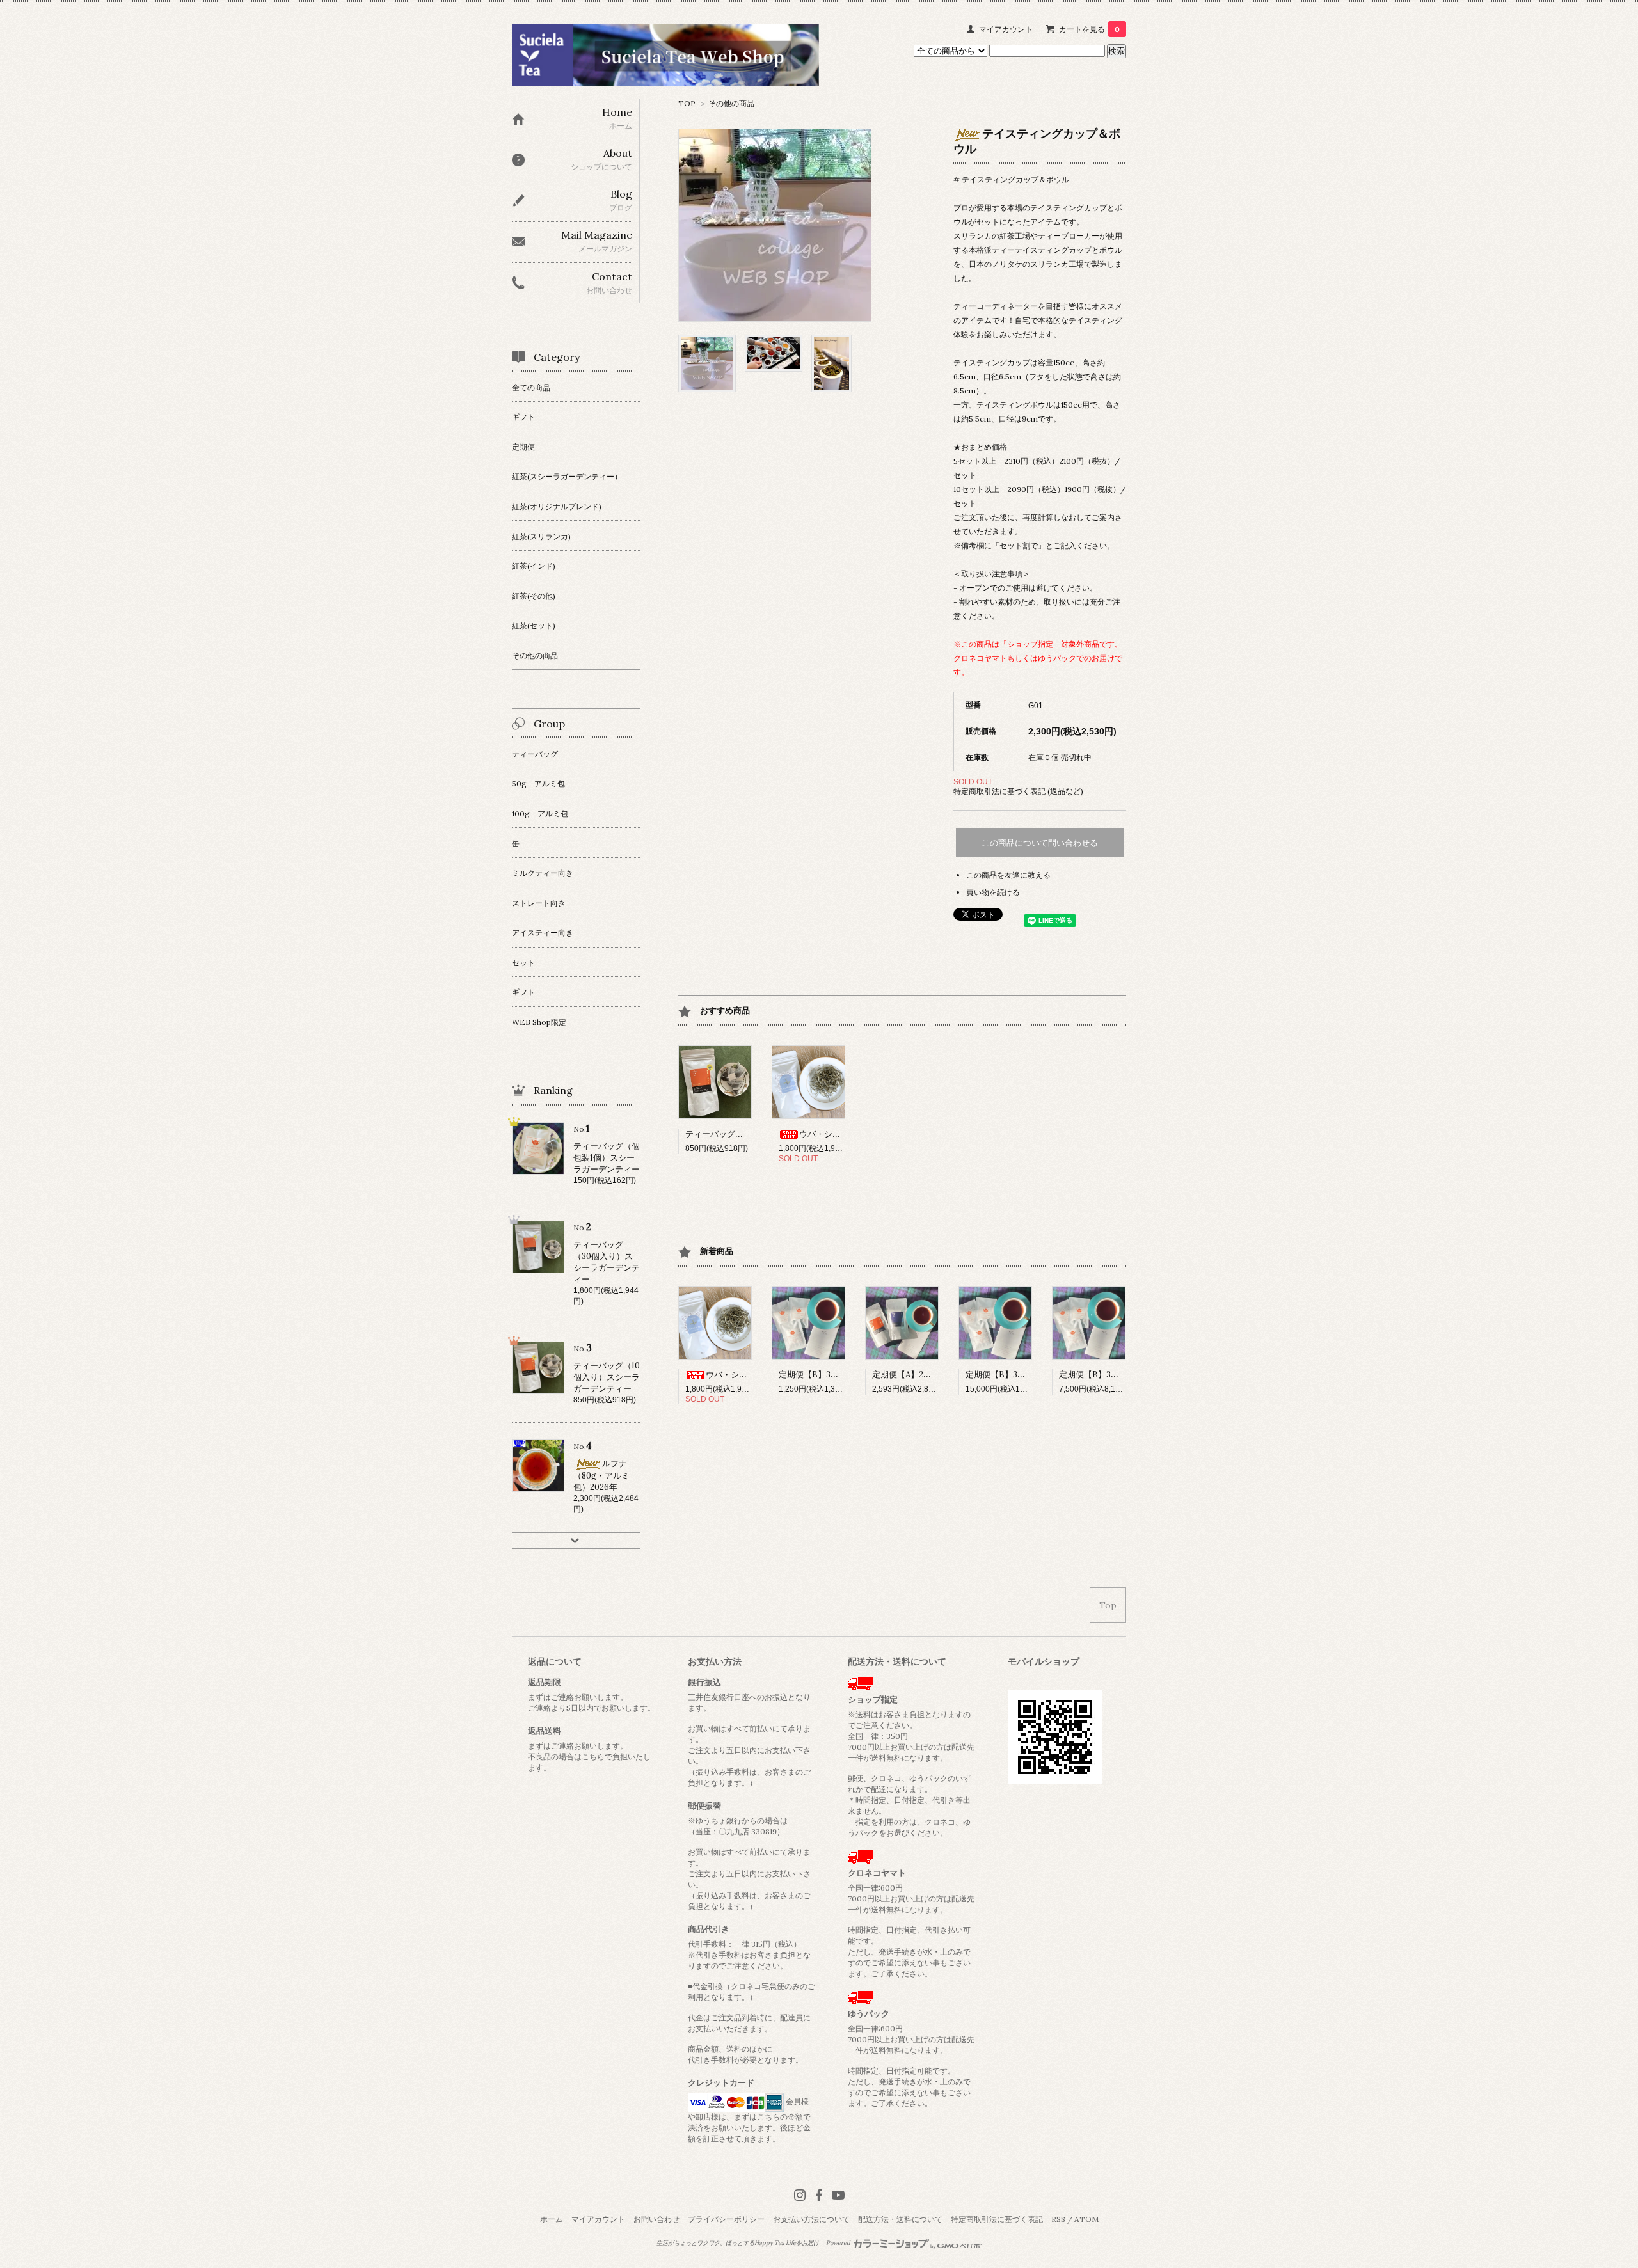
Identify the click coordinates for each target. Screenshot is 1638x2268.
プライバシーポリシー (726, 2219)
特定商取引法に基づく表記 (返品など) (1018, 791)
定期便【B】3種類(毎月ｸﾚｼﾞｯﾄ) (837, 1375)
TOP (687, 103)
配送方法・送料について (900, 2219)
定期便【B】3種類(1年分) (1012, 1375)
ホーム (552, 2219)
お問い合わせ (656, 2219)
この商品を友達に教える (1008, 875)
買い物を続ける (993, 892)
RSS (1058, 2219)
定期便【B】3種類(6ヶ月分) (1111, 1375)
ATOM (1086, 2219)
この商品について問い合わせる (1040, 843)
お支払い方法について (811, 2219)
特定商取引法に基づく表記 (997, 2219)
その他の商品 (731, 103)
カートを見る (1089, 29)
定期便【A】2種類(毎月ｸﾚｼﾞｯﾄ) (930, 1375)
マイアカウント (1006, 29)
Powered (839, 2243)
